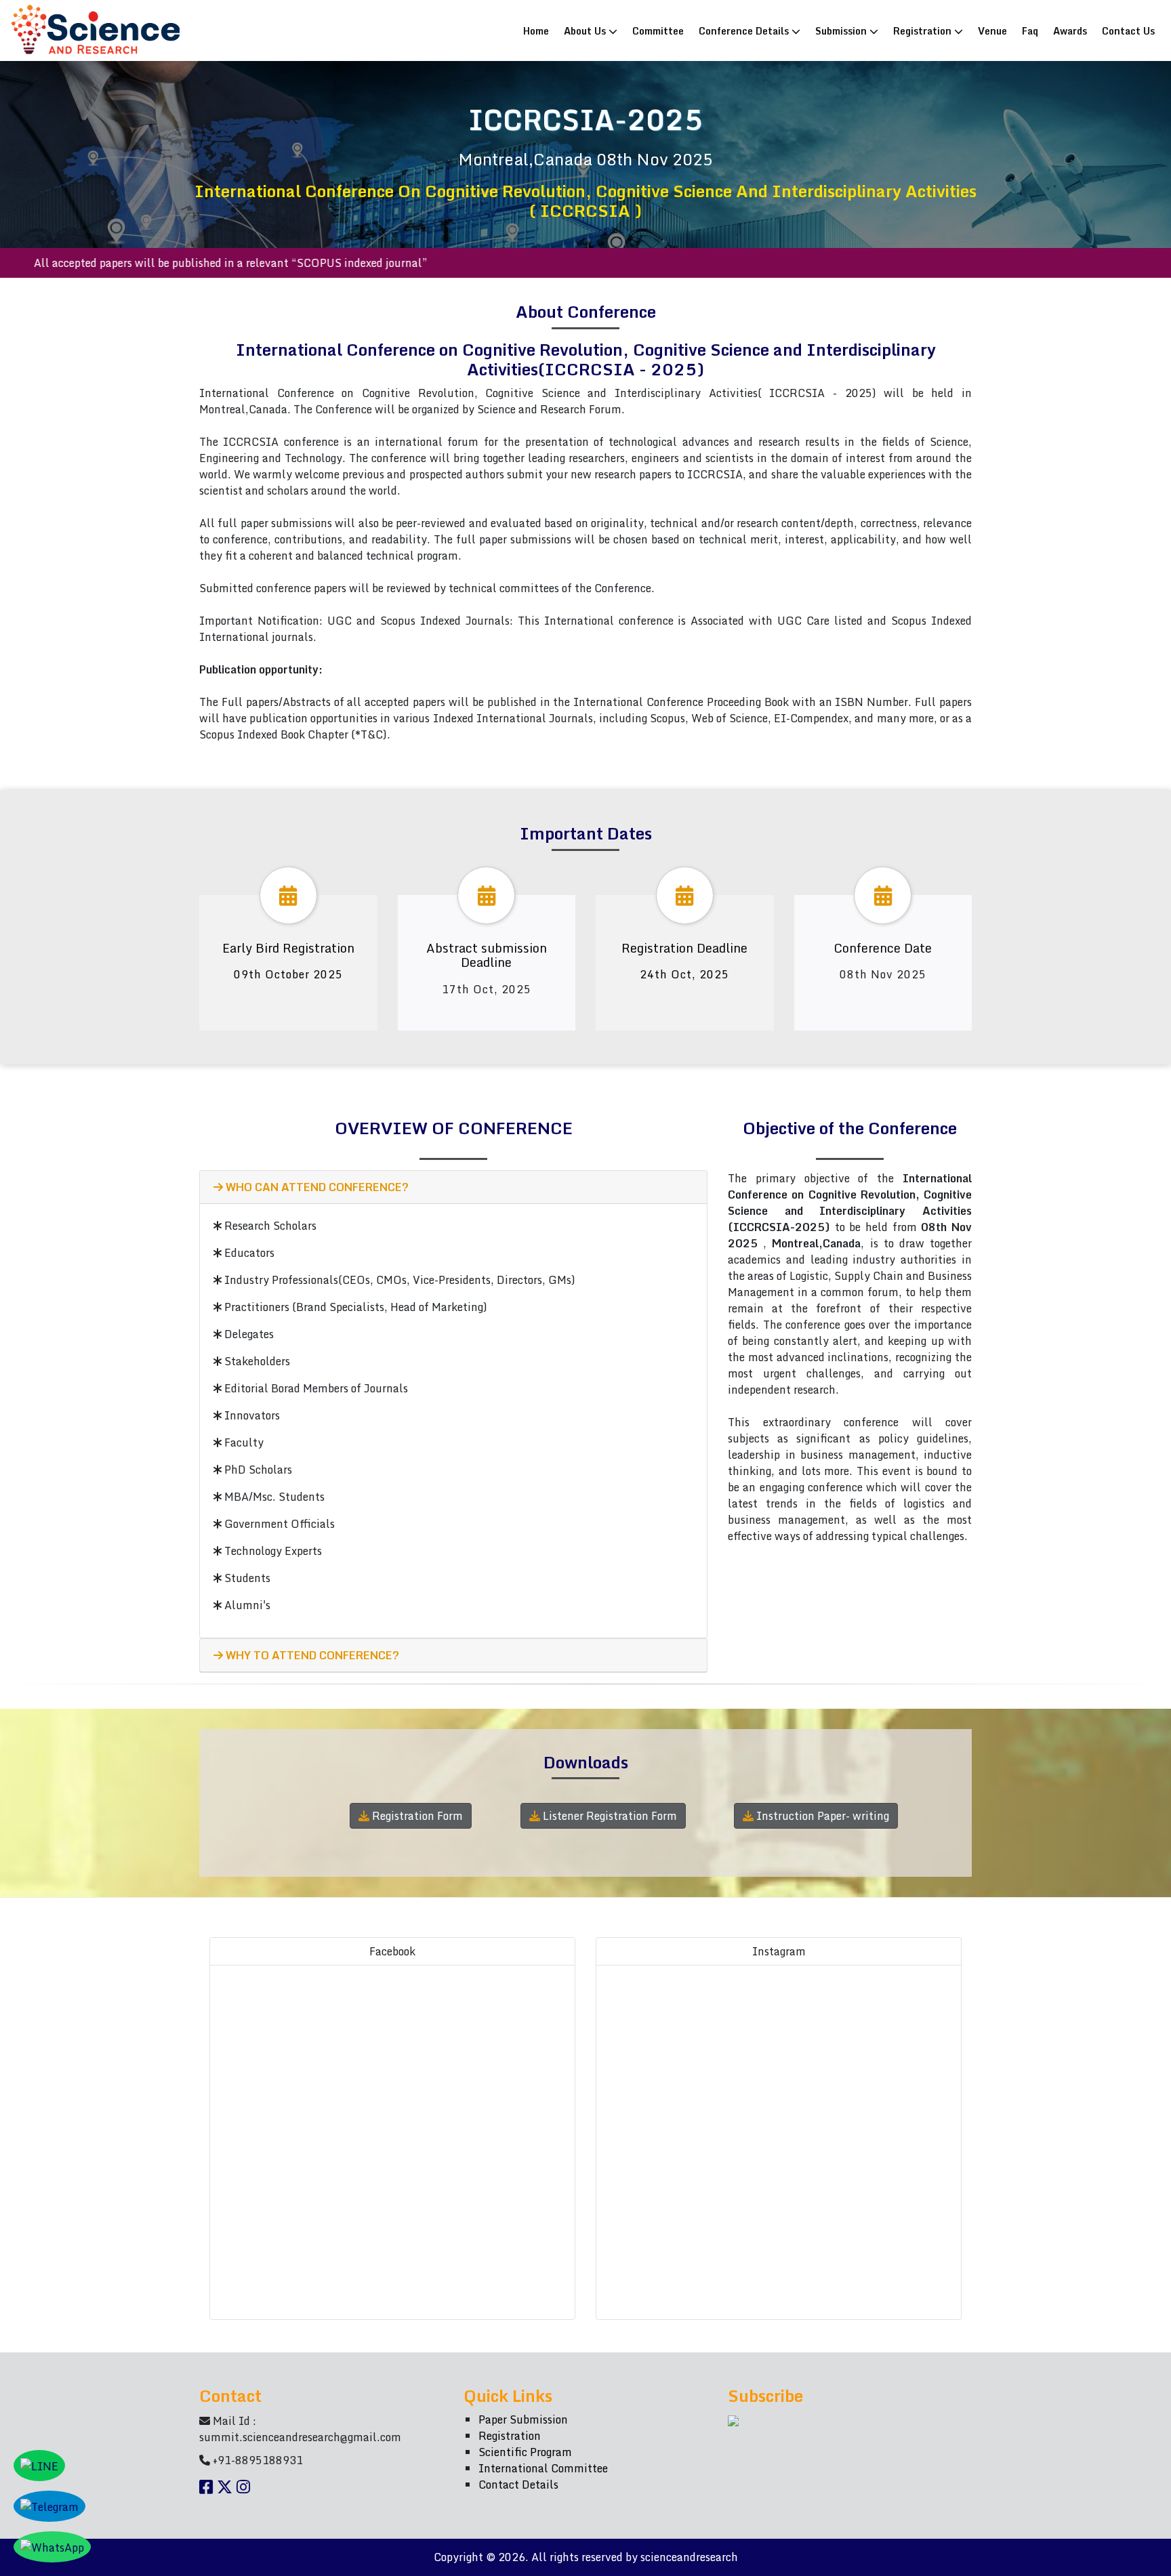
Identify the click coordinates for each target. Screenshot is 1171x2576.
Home (539, 30)
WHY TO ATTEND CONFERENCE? (311, 1655)
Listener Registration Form (609, 1816)
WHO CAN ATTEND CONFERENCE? (316, 1187)
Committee (658, 30)
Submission (842, 30)
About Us (586, 30)
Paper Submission (523, 2419)
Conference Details (745, 30)
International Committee (543, 2468)
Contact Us (1128, 30)
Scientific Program (525, 2452)
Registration (924, 30)
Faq (1030, 30)
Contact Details (518, 2485)
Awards (1070, 30)
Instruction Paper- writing (821, 1816)
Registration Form (416, 1816)
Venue (992, 30)
